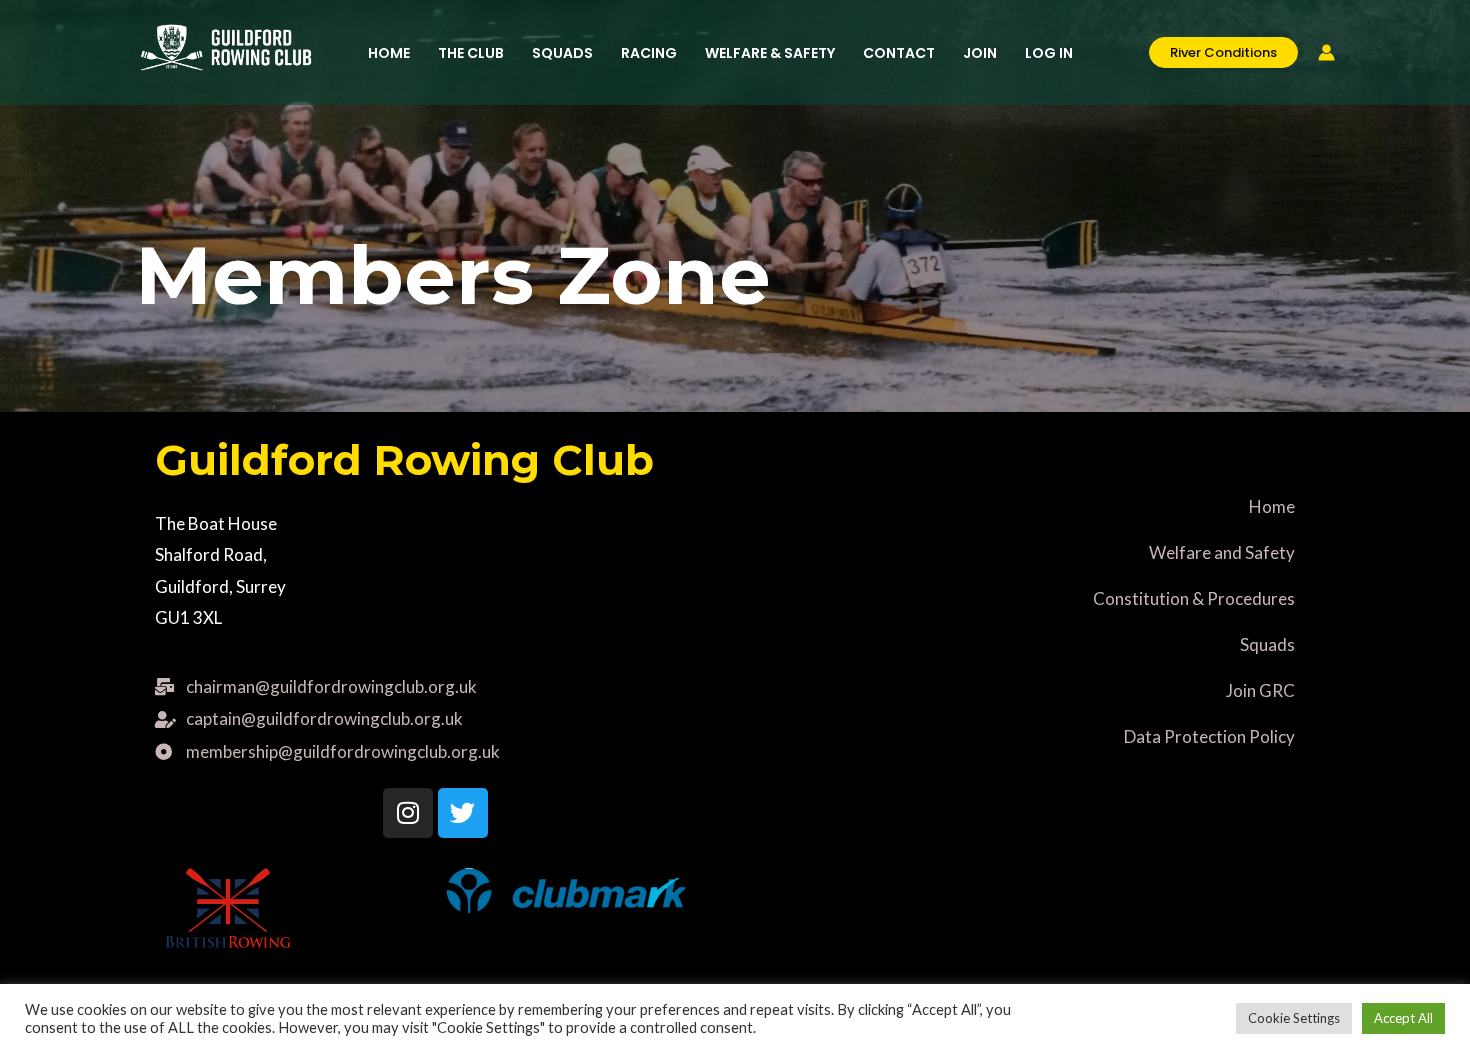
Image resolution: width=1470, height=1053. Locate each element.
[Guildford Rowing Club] (226, 45)
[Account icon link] (1326, 52)
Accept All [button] (1403, 1018)
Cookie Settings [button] (1294, 1018)
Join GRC (1260, 690)
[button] (1213, 52)
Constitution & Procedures (1194, 598)
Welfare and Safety (1222, 552)
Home (1272, 506)
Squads (1267, 644)
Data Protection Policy (1209, 736)
